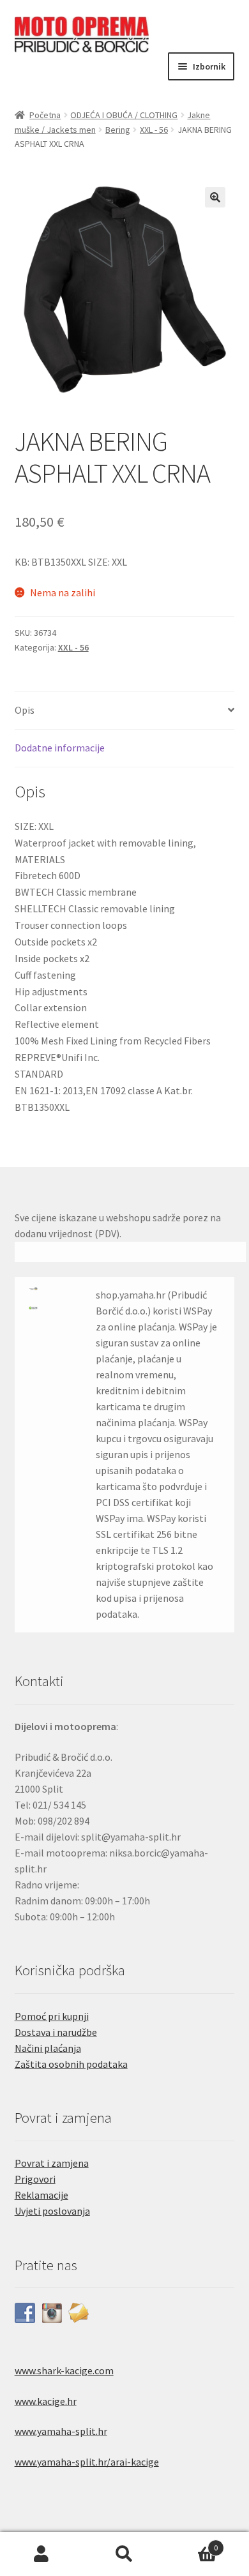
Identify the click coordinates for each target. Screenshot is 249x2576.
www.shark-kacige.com (64, 2370)
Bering (118, 130)
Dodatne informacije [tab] (60, 748)
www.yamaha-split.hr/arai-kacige (87, 2462)
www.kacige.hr (46, 2401)
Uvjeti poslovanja (52, 2211)
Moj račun (41, 2554)
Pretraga (124, 2554)
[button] (215, 197)
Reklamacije (41, 2195)
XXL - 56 (154, 130)
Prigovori (35, 2179)
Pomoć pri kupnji (52, 2016)
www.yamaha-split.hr (61, 2431)
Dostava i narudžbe (56, 2032)
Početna (45, 115)
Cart (192, 2543)
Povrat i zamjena (52, 2163)
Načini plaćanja (48, 2048)
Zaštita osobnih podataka (71, 2064)
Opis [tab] (25, 710)
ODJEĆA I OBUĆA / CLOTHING (124, 115)
